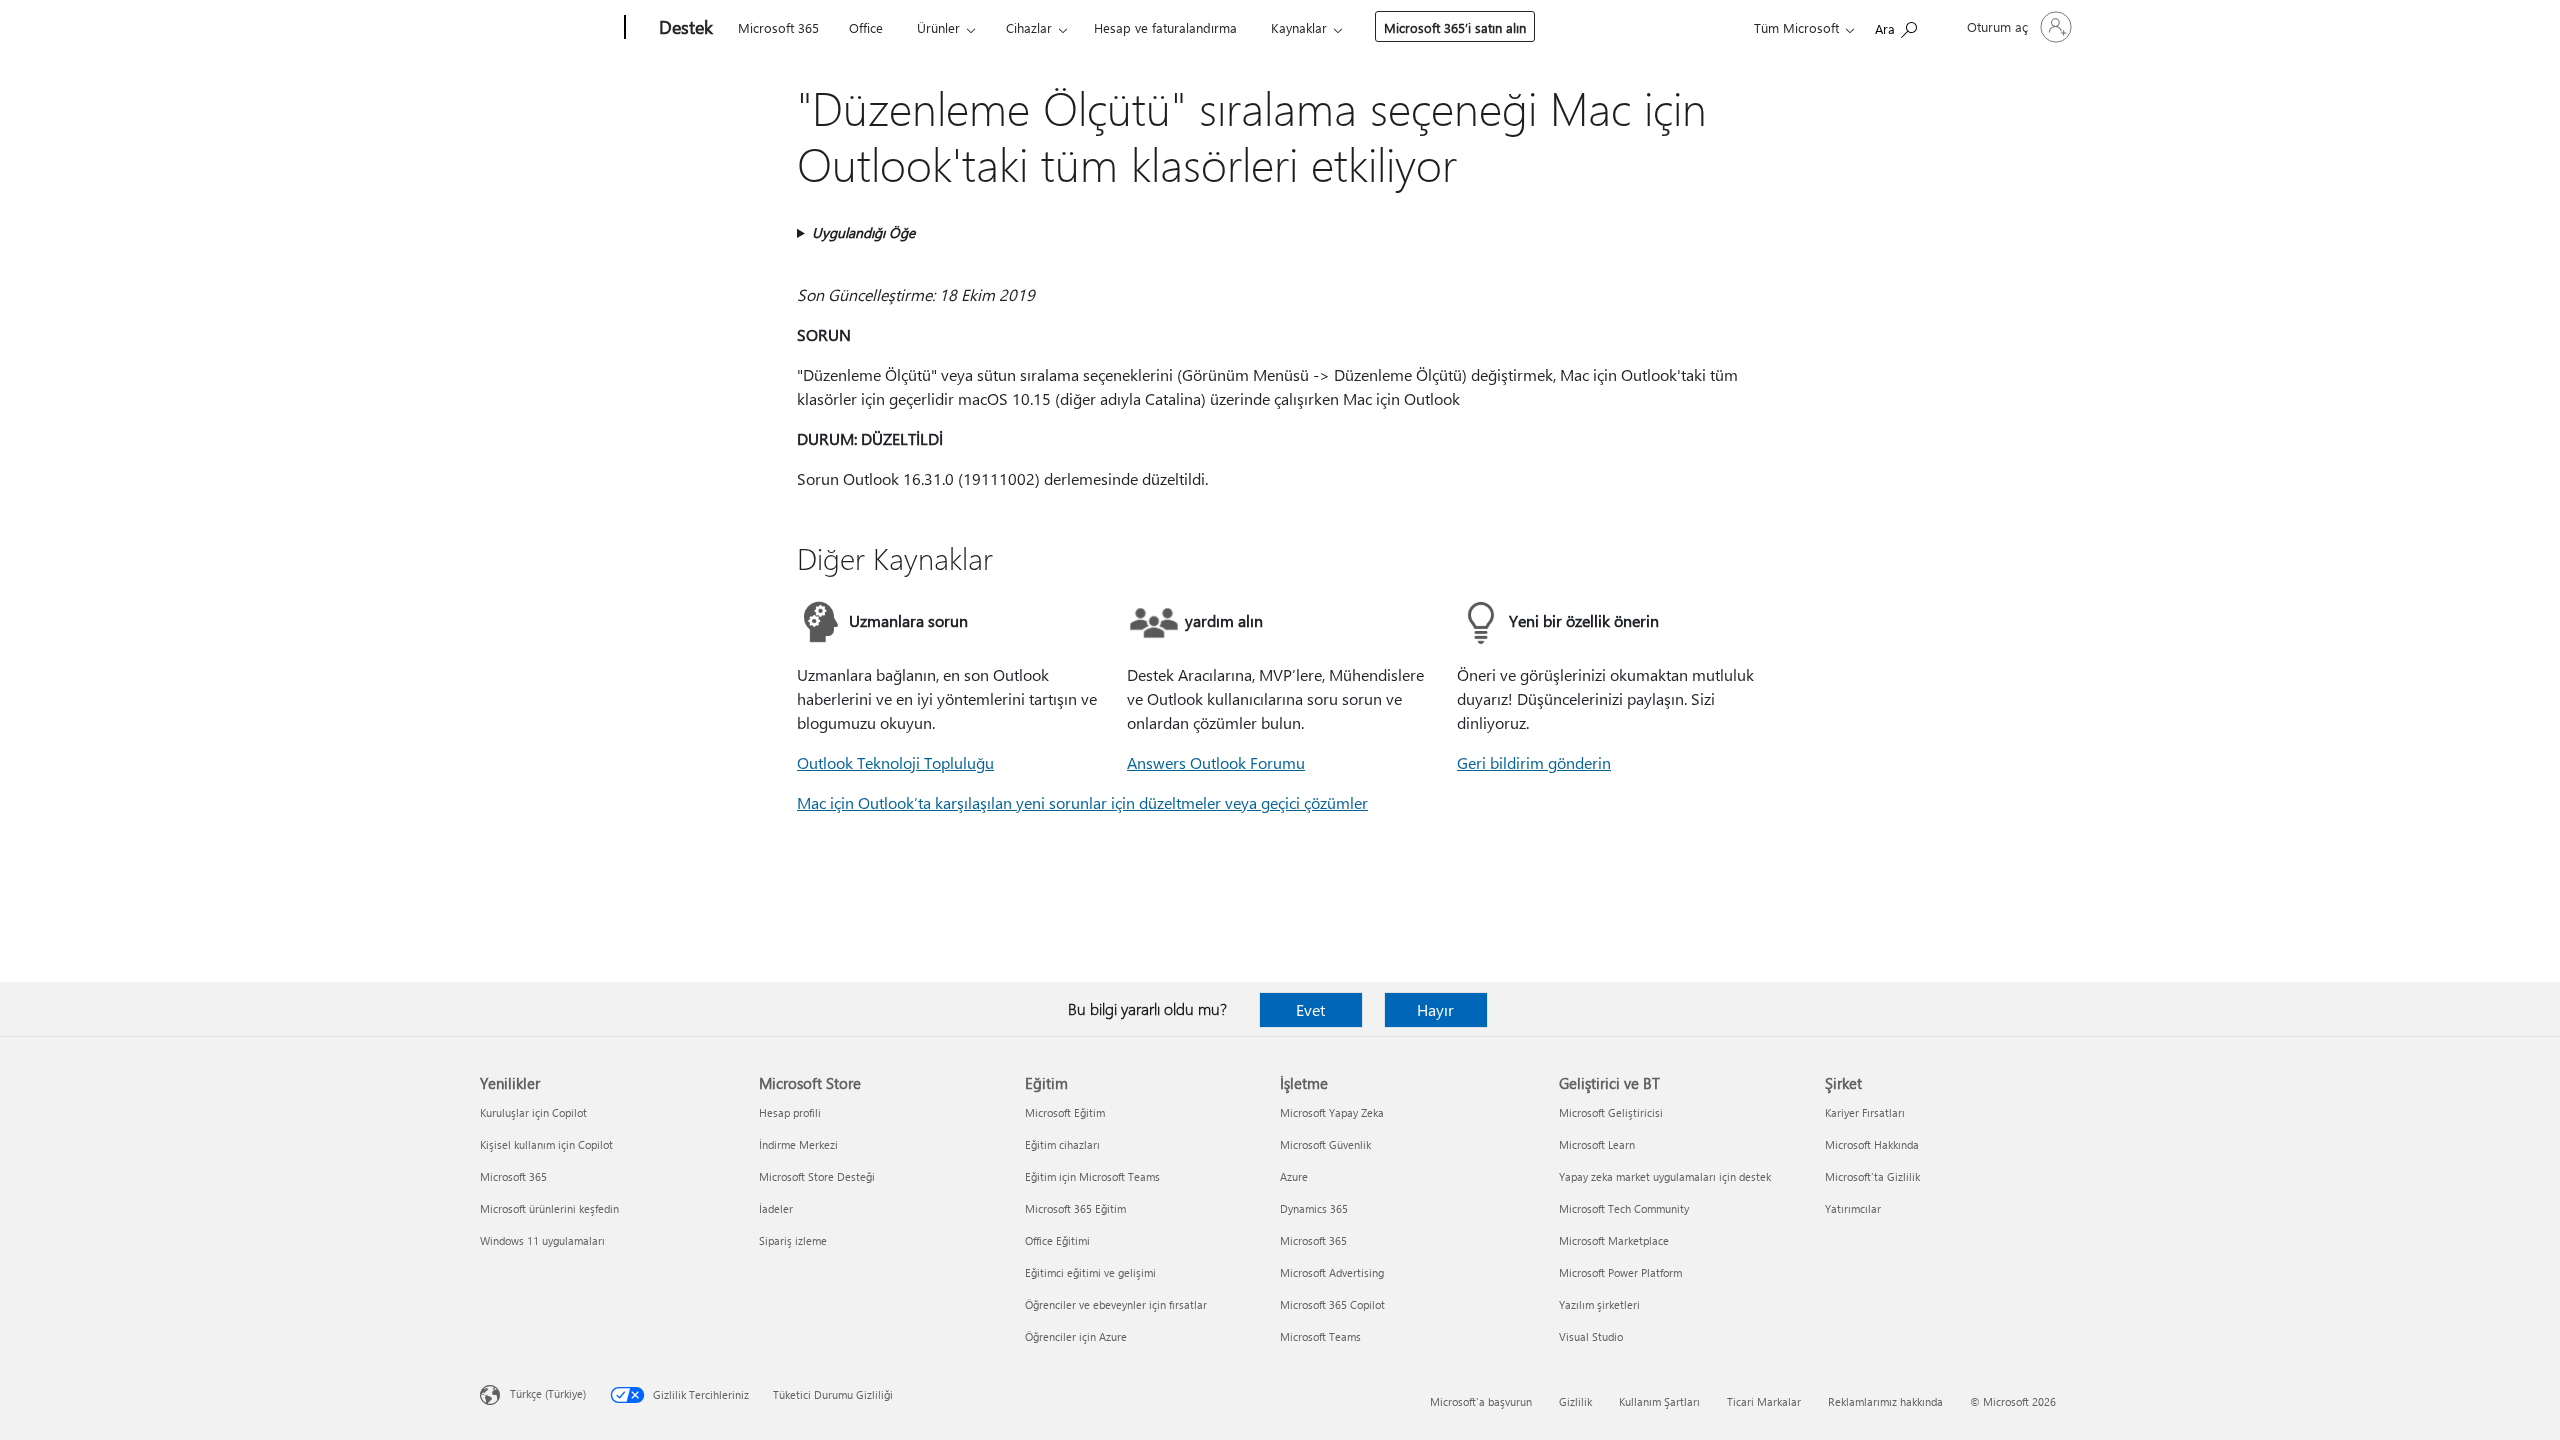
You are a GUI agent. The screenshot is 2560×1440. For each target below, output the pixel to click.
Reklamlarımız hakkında (1885, 1401)
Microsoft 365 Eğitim (1075, 1208)
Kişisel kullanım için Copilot (546, 1144)
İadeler (776, 1208)
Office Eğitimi (1057, 1240)
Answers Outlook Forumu (1216, 762)
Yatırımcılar (1853, 1208)
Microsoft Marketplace (1614, 1240)
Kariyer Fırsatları (1865, 1112)
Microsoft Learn (1597, 1144)
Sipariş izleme (793, 1240)
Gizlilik (1575, 1401)
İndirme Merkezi (798, 1144)
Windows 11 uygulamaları (542, 1240)
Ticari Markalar (1764, 1401)
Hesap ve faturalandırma (1165, 27)
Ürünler (938, 27)
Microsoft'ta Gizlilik (1872, 1176)
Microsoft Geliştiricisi (1611, 1112)
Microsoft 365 (778, 27)
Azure (1294, 1176)
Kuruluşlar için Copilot (533, 1112)
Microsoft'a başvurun (1481, 1401)
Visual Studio (1591, 1336)
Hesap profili (790, 1112)
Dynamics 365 (1314, 1208)
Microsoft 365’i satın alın (1455, 27)
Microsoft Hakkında (1872, 1144)
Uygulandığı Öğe (863, 232)
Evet (1310, 1009)
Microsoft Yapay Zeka (1332, 1112)
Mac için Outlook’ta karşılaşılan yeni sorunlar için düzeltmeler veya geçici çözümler (1082, 802)
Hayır (1435, 1009)
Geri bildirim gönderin (1534, 762)
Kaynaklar (1299, 27)
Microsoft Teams (1320, 1336)
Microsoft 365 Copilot (1332, 1304)
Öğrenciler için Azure (1076, 1336)
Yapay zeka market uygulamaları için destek (1665, 1176)
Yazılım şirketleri (1599, 1304)
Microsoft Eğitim (1065, 1112)
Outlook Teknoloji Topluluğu (895, 762)
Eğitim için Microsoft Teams (1092, 1176)
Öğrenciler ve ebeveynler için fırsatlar (1116, 1304)
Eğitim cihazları (1062, 1144)
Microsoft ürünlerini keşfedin (549, 1208)
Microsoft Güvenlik (1325, 1144)
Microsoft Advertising (1332, 1272)
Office (866, 27)
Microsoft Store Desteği (817, 1176)
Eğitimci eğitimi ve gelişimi (1090, 1272)
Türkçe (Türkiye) (548, 1393)
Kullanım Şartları (1659, 1401)
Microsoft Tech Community (1624, 1208)
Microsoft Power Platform (1620, 1272)
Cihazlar (1029, 27)
